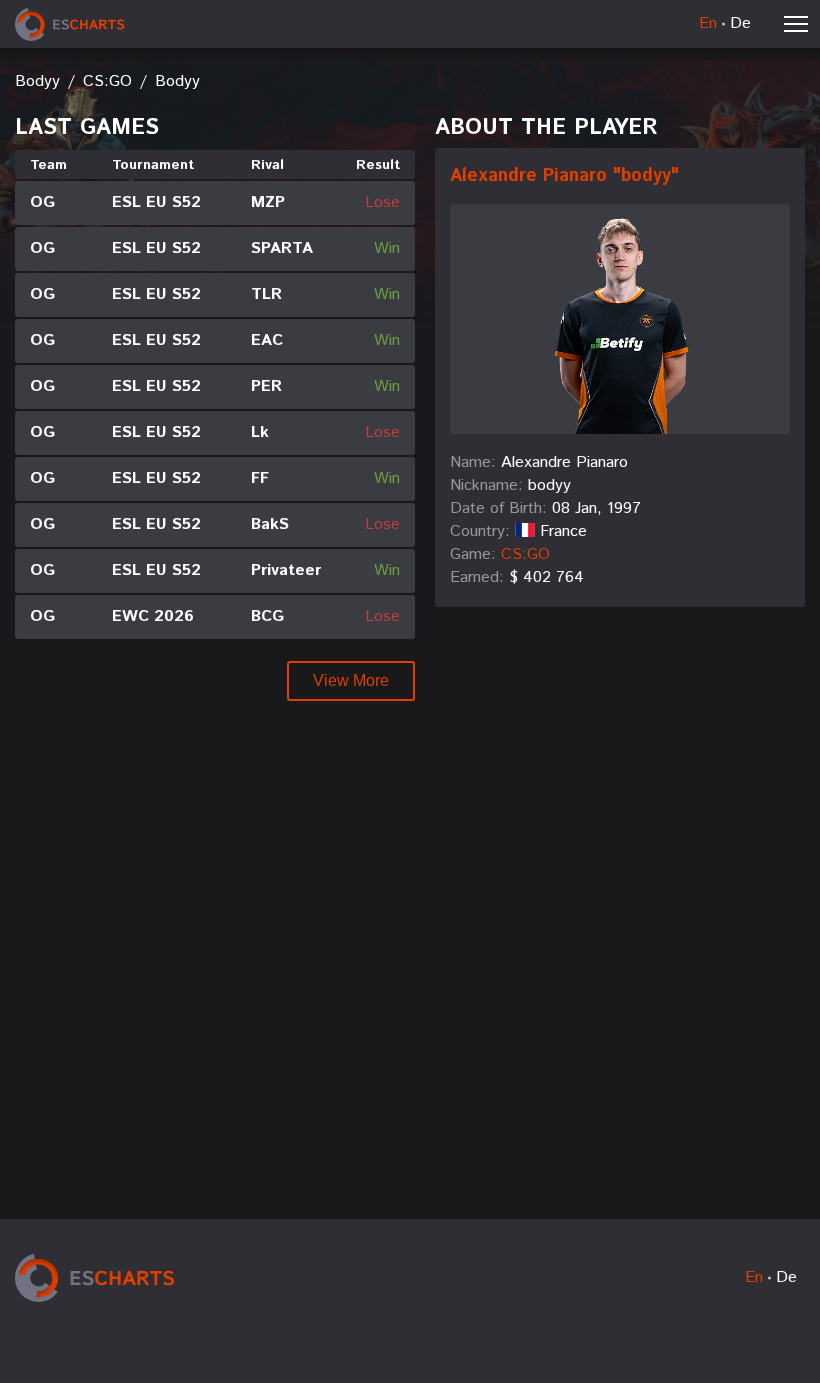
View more (351, 680)
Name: (473, 463)
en (708, 23)
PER (266, 387)
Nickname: (486, 486)
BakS (270, 525)
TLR (266, 295)
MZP (268, 203)
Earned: (477, 578)
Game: (473, 555)
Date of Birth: (498, 509)
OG (42, 203)
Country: (480, 532)
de (740, 23)
